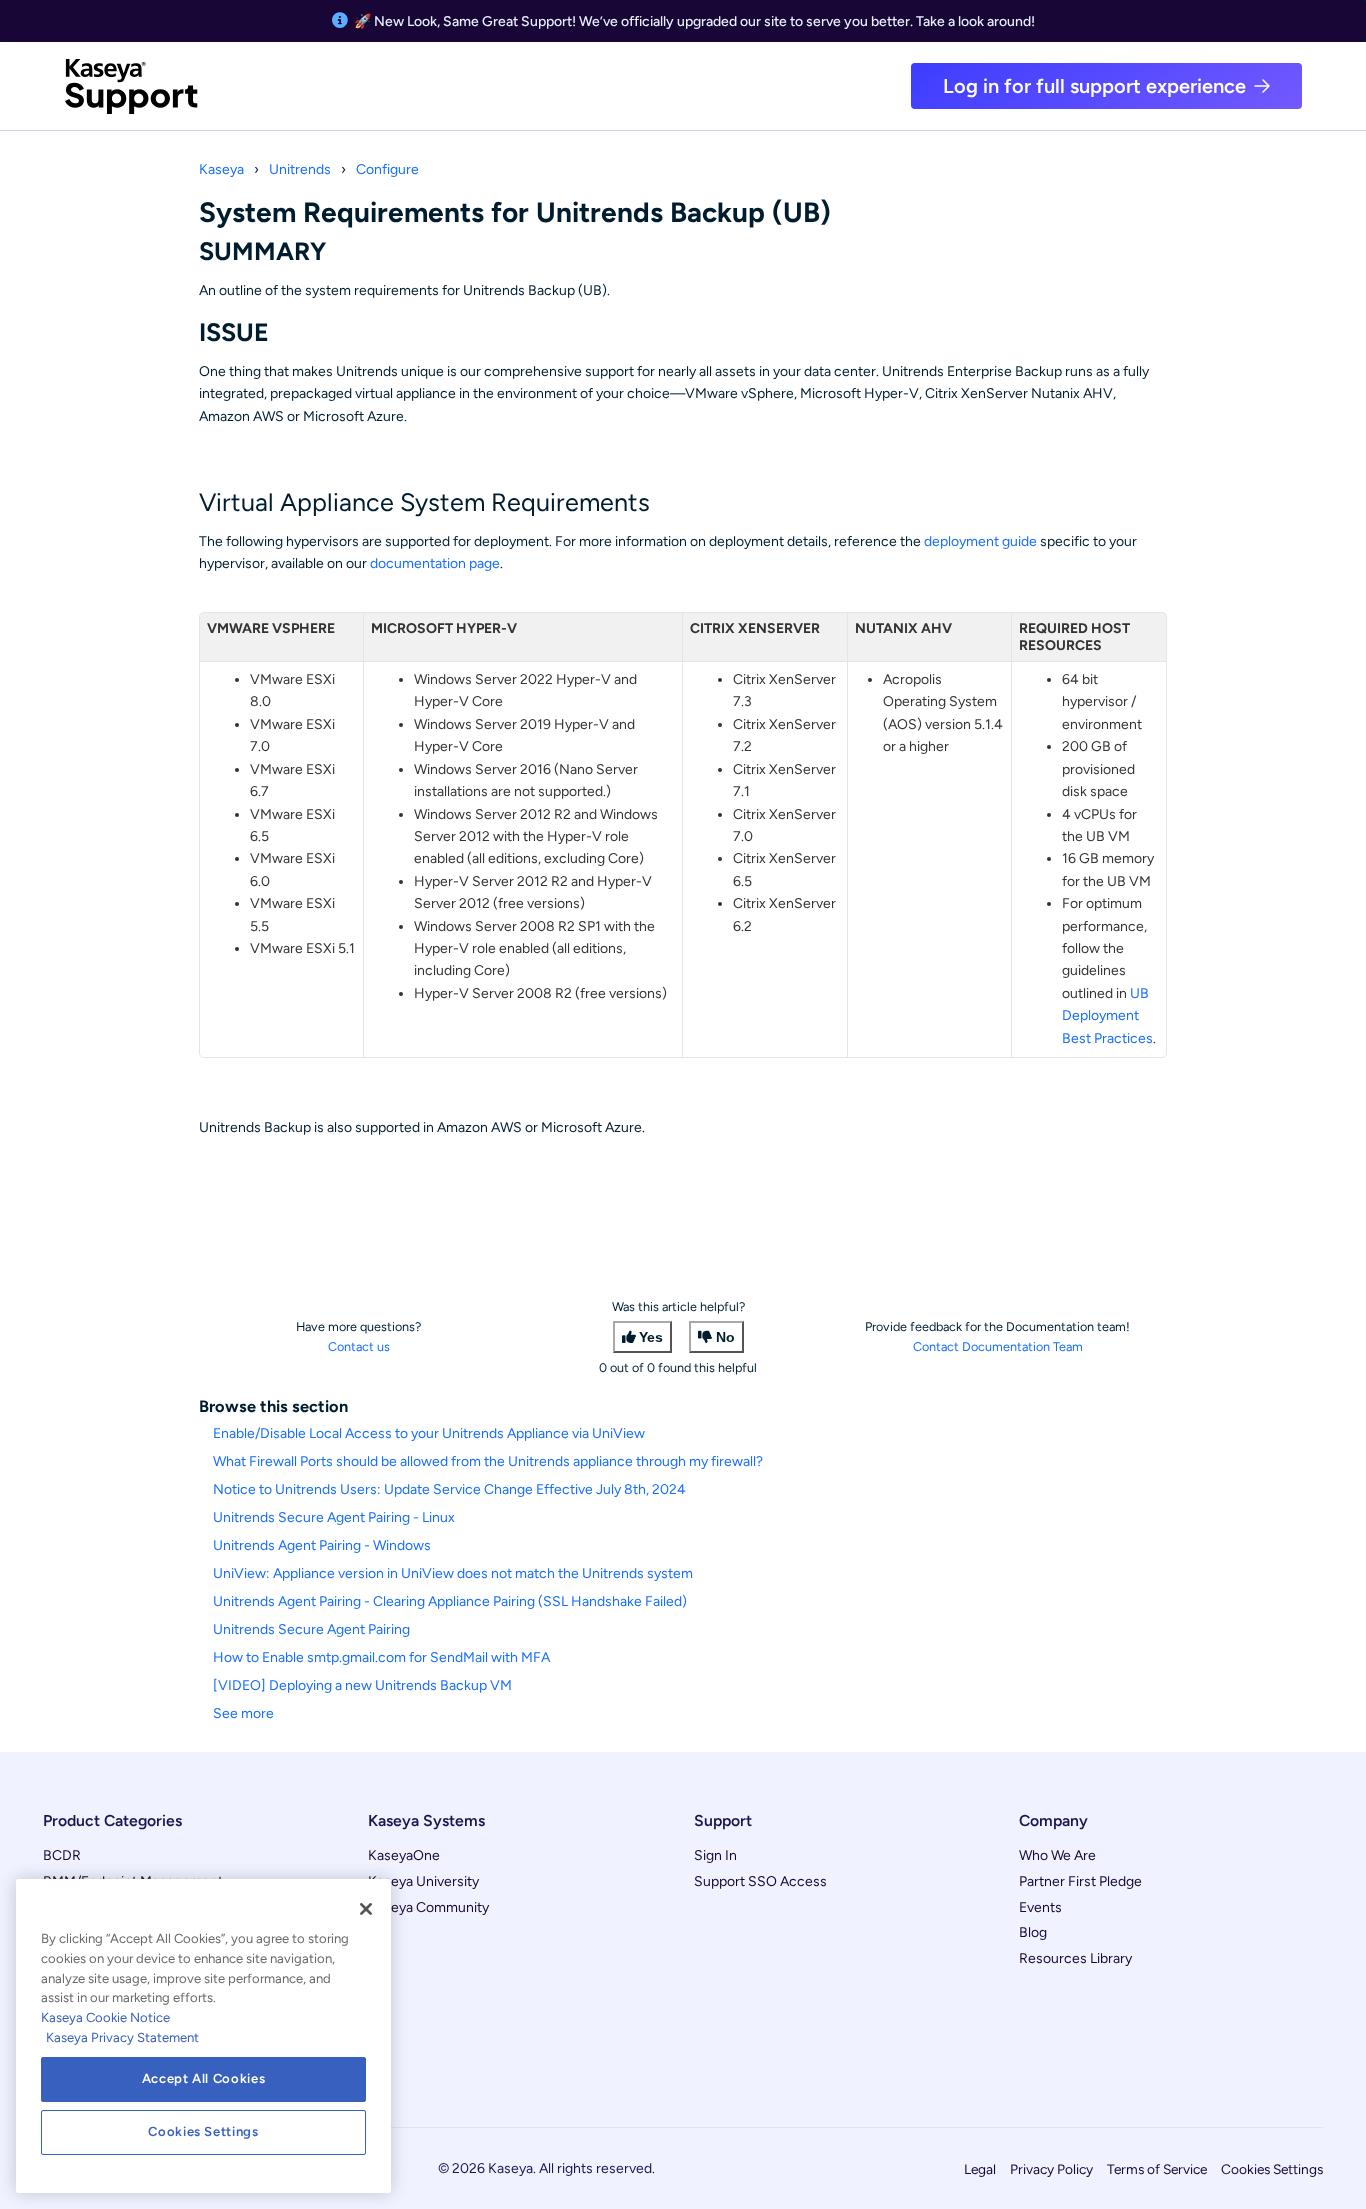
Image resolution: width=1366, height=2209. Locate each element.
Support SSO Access (760, 1881)
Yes (651, 1337)
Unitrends (300, 169)
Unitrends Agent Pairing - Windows (322, 1545)
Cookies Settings (1272, 2169)
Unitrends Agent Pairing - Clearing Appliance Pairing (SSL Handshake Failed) (450, 1601)
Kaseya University (423, 1881)
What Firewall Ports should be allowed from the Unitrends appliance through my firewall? (488, 1461)
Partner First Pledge (1080, 1881)
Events (1040, 1907)
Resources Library (1075, 1958)
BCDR (62, 1855)
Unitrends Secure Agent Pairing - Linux (334, 1517)
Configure (387, 169)
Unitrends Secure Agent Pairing (311, 1629)
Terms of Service (1157, 2169)
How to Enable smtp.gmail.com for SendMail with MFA (381, 1657)
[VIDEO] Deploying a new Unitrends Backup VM (362, 1685)
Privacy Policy (1051, 2169)
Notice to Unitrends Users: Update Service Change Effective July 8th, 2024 (449, 1489)
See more (243, 1713)
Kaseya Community (428, 1907)
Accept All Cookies (204, 2078)
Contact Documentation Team (998, 1346)
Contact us (359, 1346)
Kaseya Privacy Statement (122, 2037)
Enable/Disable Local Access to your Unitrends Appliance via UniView (429, 1433)
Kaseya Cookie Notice (105, 2017)
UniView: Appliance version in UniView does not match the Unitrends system (453, 1573)
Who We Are (1057, 1855)
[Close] (366, 1909)
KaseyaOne (404, 1855)
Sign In (715, 1855)
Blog (1033, 1932)
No (725, 1337)
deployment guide (980, 541)
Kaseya (221, 169)
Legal (980, 2169)
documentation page (435, 563)
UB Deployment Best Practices (1107, 1016)
